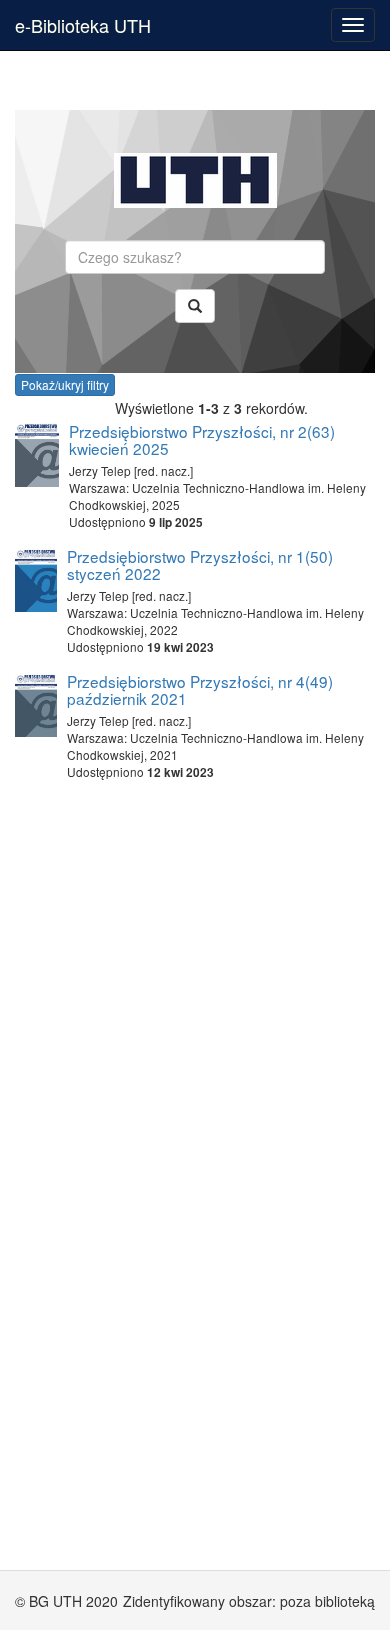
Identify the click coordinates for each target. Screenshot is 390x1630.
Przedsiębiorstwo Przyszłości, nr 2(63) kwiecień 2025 (202, 439)
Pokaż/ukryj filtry (65, 384)
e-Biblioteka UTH (83, 25)
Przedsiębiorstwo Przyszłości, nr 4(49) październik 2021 (200, 689)
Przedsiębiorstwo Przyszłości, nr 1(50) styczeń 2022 (200, 564)
